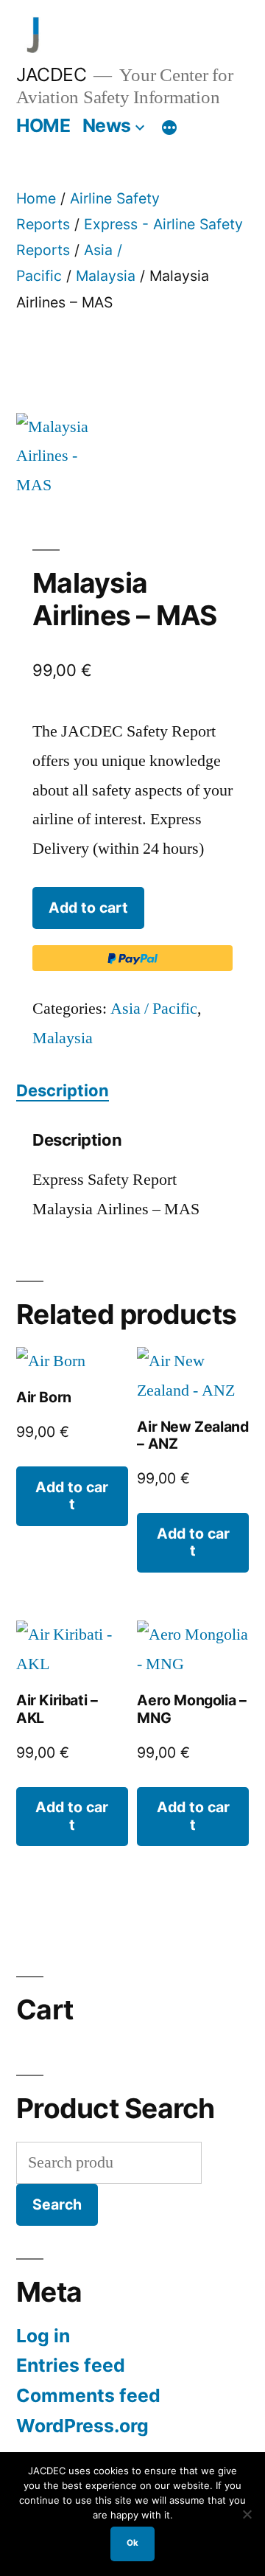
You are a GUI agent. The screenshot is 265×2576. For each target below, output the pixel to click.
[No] (247, 2514)
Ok (132, 2543)
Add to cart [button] (72, 1496)
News (107, 125)
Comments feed (88, 2395)
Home (36, 198)
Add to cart (88, 908)
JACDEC (51, 74)
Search (57, 2204)
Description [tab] (63, 1090)
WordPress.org (82, 2426)
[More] (169, 128)
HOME (43, 125)
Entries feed (71, 2365)
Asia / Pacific (154, 1009)
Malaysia (106, 276)
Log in (43, 2336)
